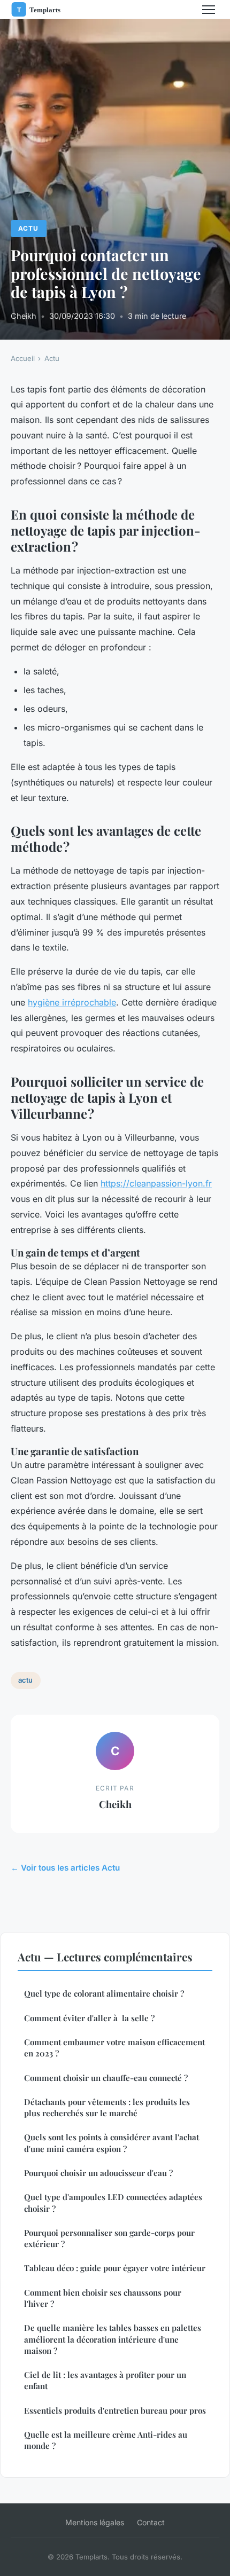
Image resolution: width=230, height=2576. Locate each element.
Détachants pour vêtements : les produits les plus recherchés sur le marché (107, 2107)
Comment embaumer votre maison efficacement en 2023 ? (114, 2048)
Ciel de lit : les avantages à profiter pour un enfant (105, 2380)
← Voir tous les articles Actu (65, 1868)
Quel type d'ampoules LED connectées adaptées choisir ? (113, 2202)
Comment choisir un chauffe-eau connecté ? (106, 2078)
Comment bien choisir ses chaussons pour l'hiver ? (103, 2298)
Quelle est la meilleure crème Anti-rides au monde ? (106, 2440)
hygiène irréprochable (72, 1002)
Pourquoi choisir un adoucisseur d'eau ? (98, 2173)
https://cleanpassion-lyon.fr (156, 1183)
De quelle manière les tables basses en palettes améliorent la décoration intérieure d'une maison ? (113, 2339)
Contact (151, 2522)
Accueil (23, 358)
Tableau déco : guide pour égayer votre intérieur (115, 2268)
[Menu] (209, 10)
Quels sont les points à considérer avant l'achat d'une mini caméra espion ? (112, 2143)
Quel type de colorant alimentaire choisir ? (104, 1993)
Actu (28, 228)
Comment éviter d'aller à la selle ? (89, 2018)
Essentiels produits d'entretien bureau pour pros (115, 2410)
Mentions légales (95, 2522)
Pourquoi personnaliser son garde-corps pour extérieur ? (109, 2238)
